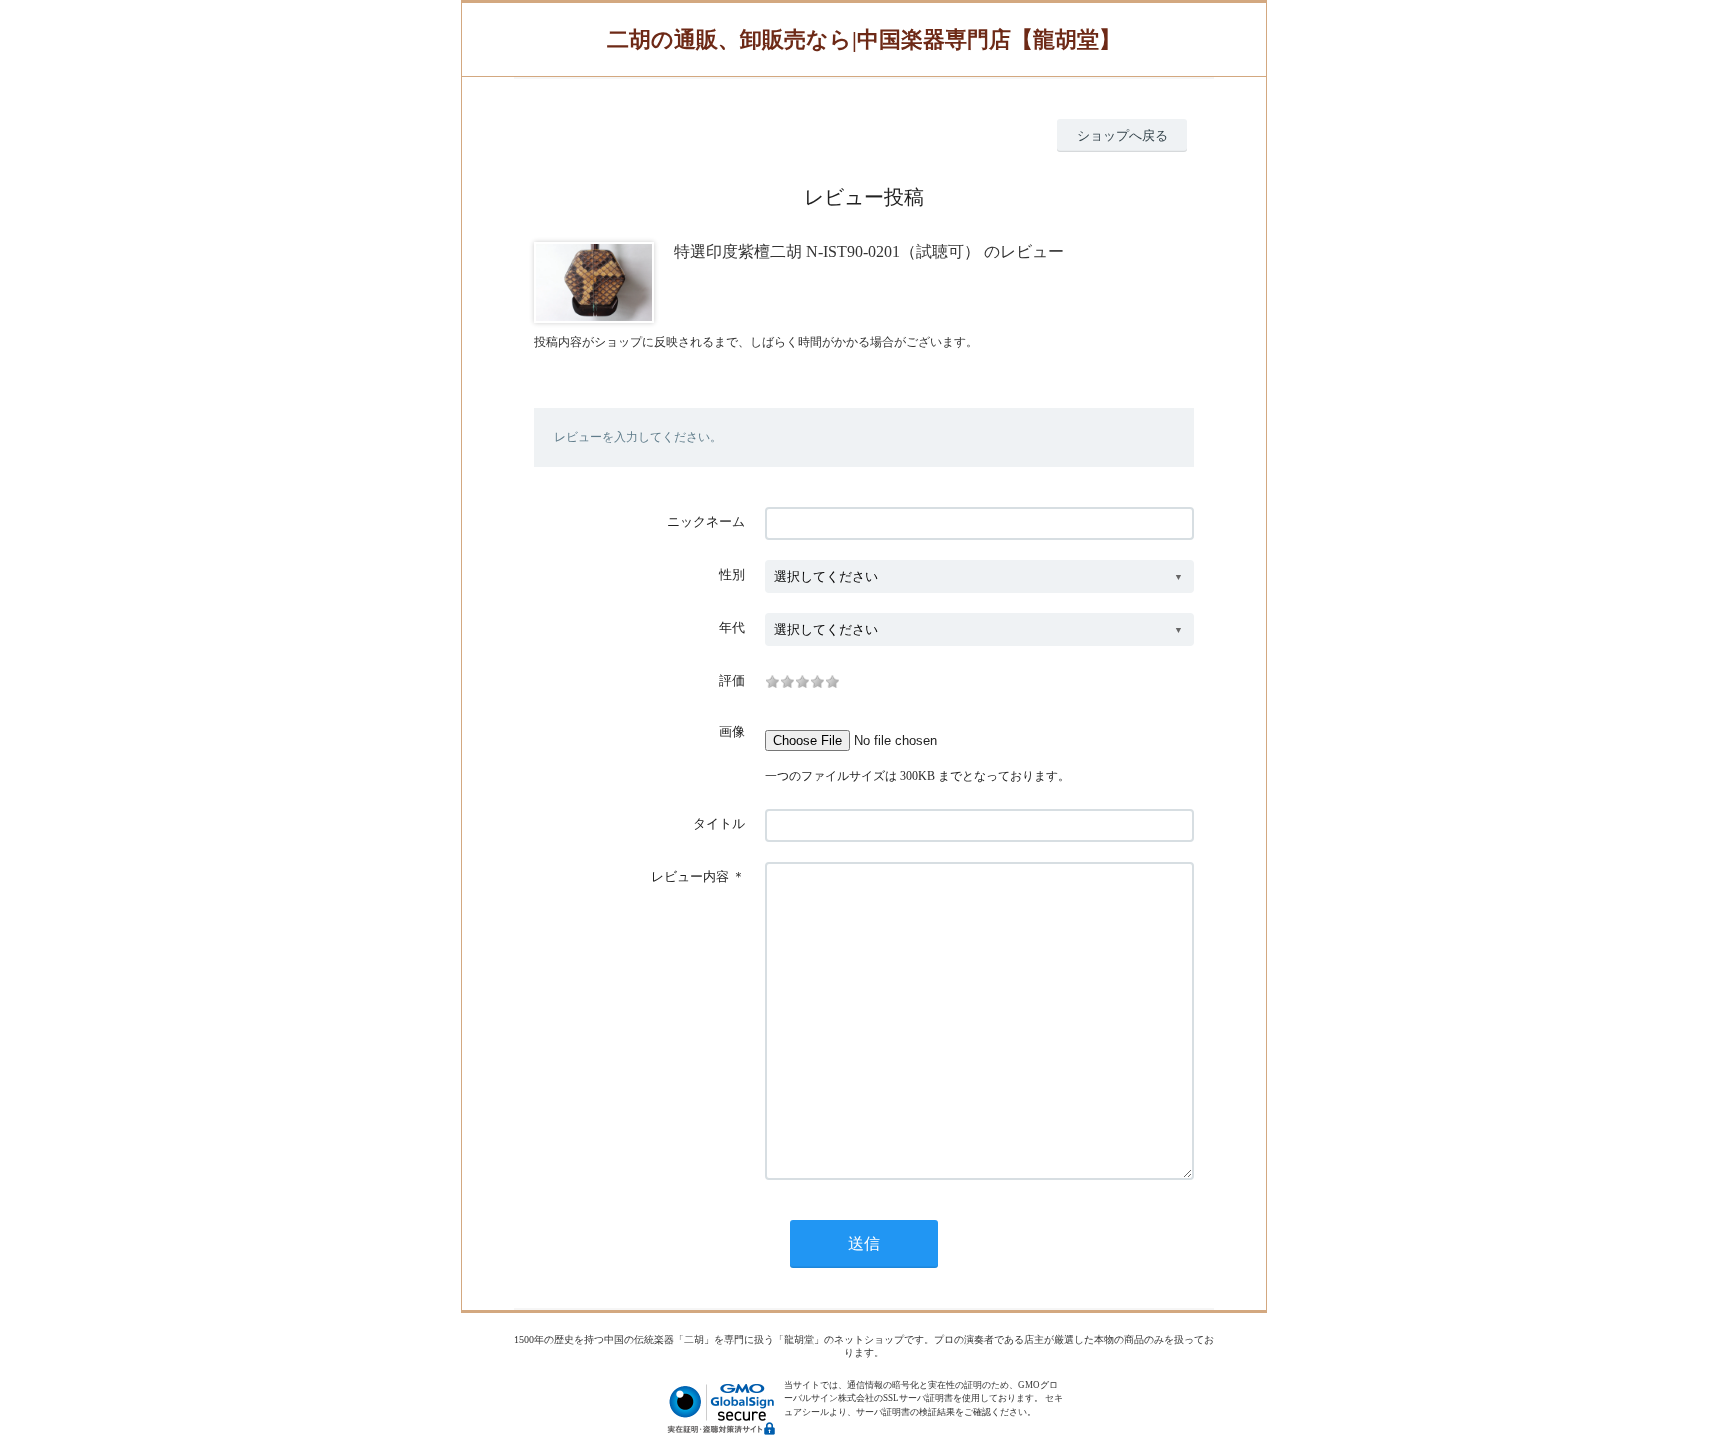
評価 (732, 680)
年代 (732, 627)
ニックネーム (706, 521)
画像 (732, 731)
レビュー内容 (690, 876)
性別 (732, 574)
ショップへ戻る (1122, 135)
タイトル (719, 823)
